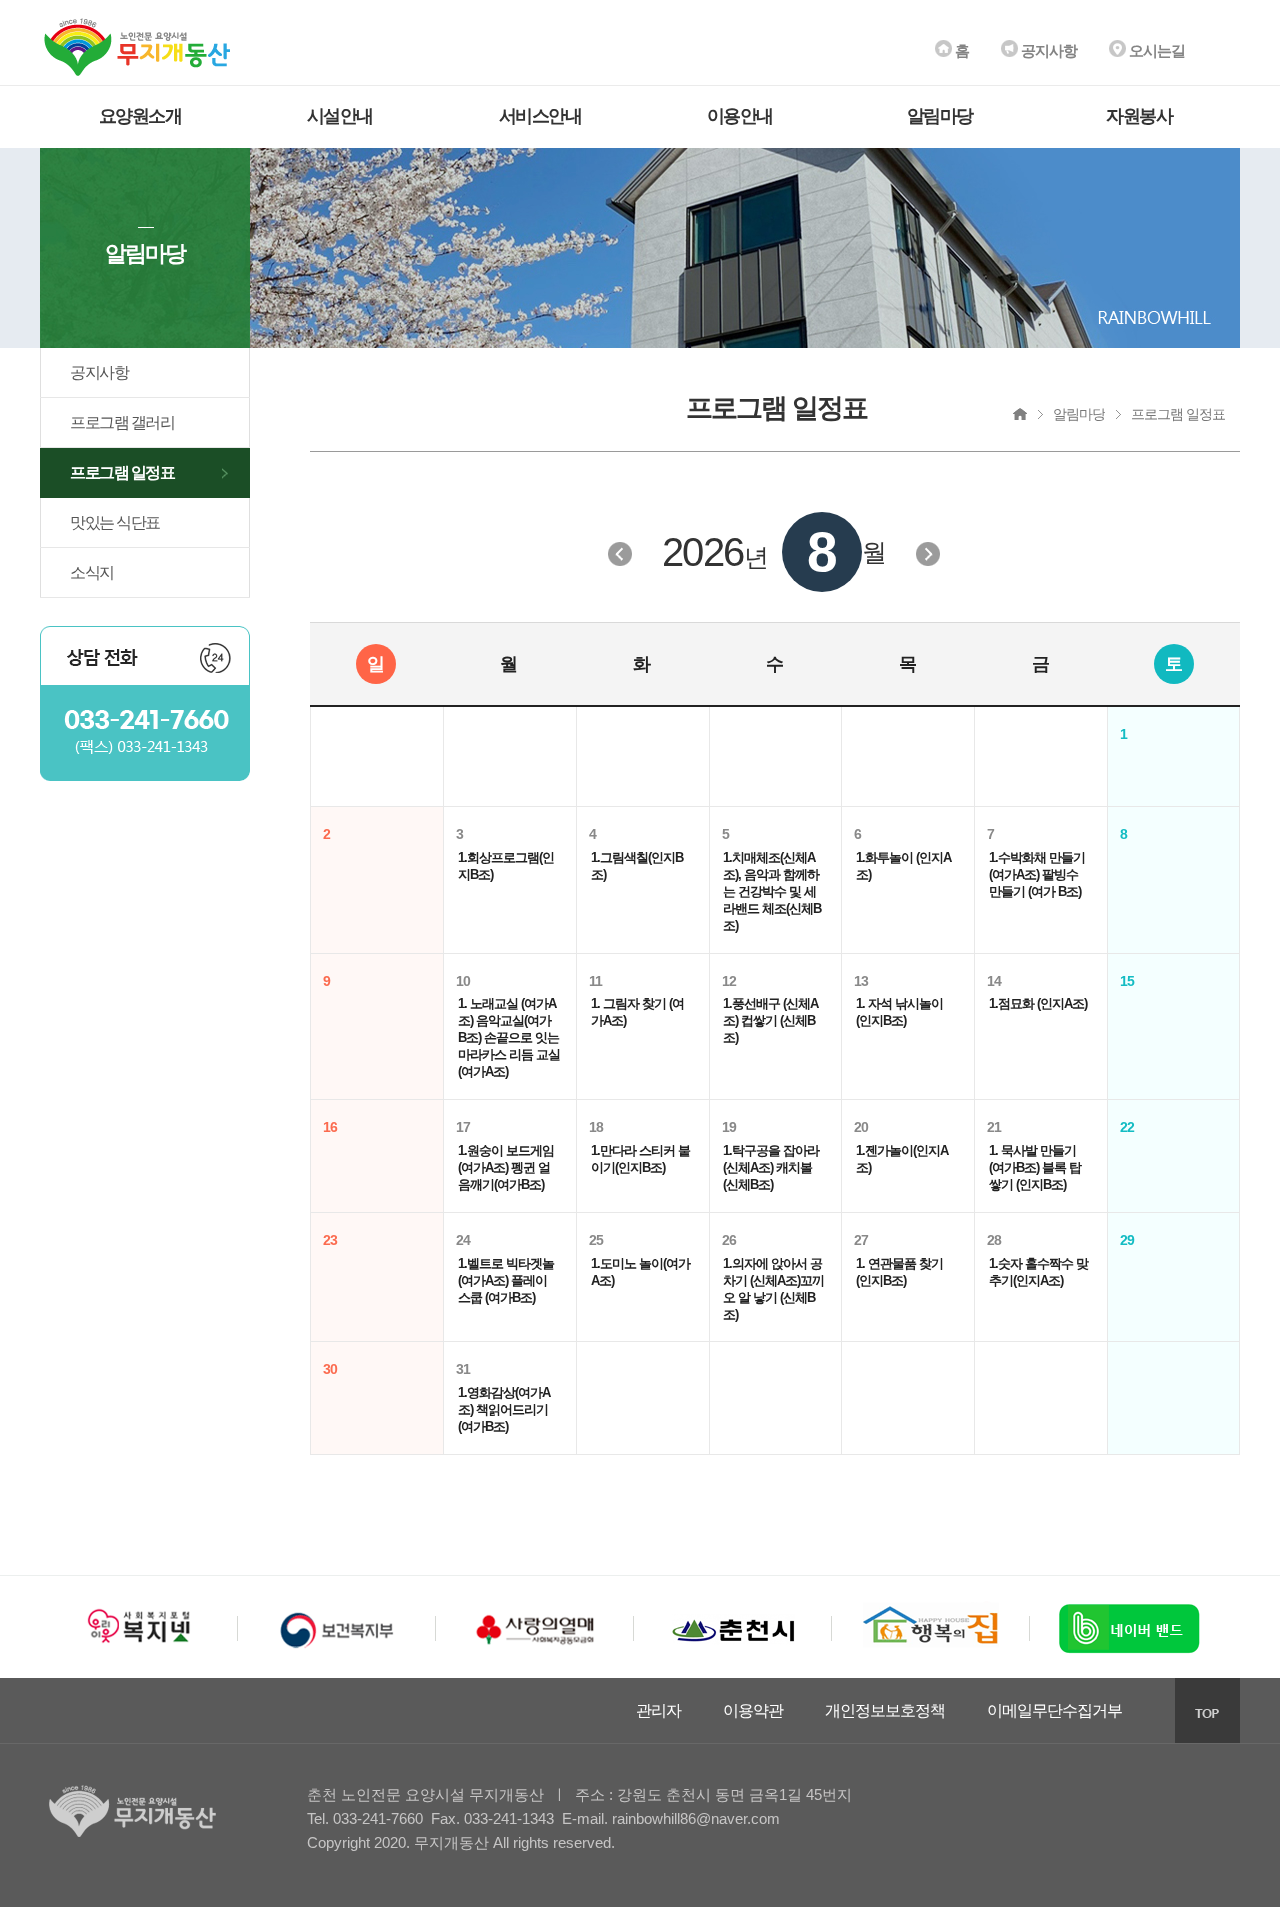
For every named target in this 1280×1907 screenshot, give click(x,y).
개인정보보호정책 (885, 1710)
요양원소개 (140, 116)
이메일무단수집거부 (1054, 1710)
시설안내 (340, 116)
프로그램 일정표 (122, 472)
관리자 (658, 1710)
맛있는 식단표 (115, 522)
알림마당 (940, 116)
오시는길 (1155, 50)
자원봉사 (1139, 116)
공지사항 (1047, 50)
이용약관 (753, 1710)
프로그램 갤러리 (122, 422)
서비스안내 (540, 116)
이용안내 (740, 116)
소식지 (92, 572)
